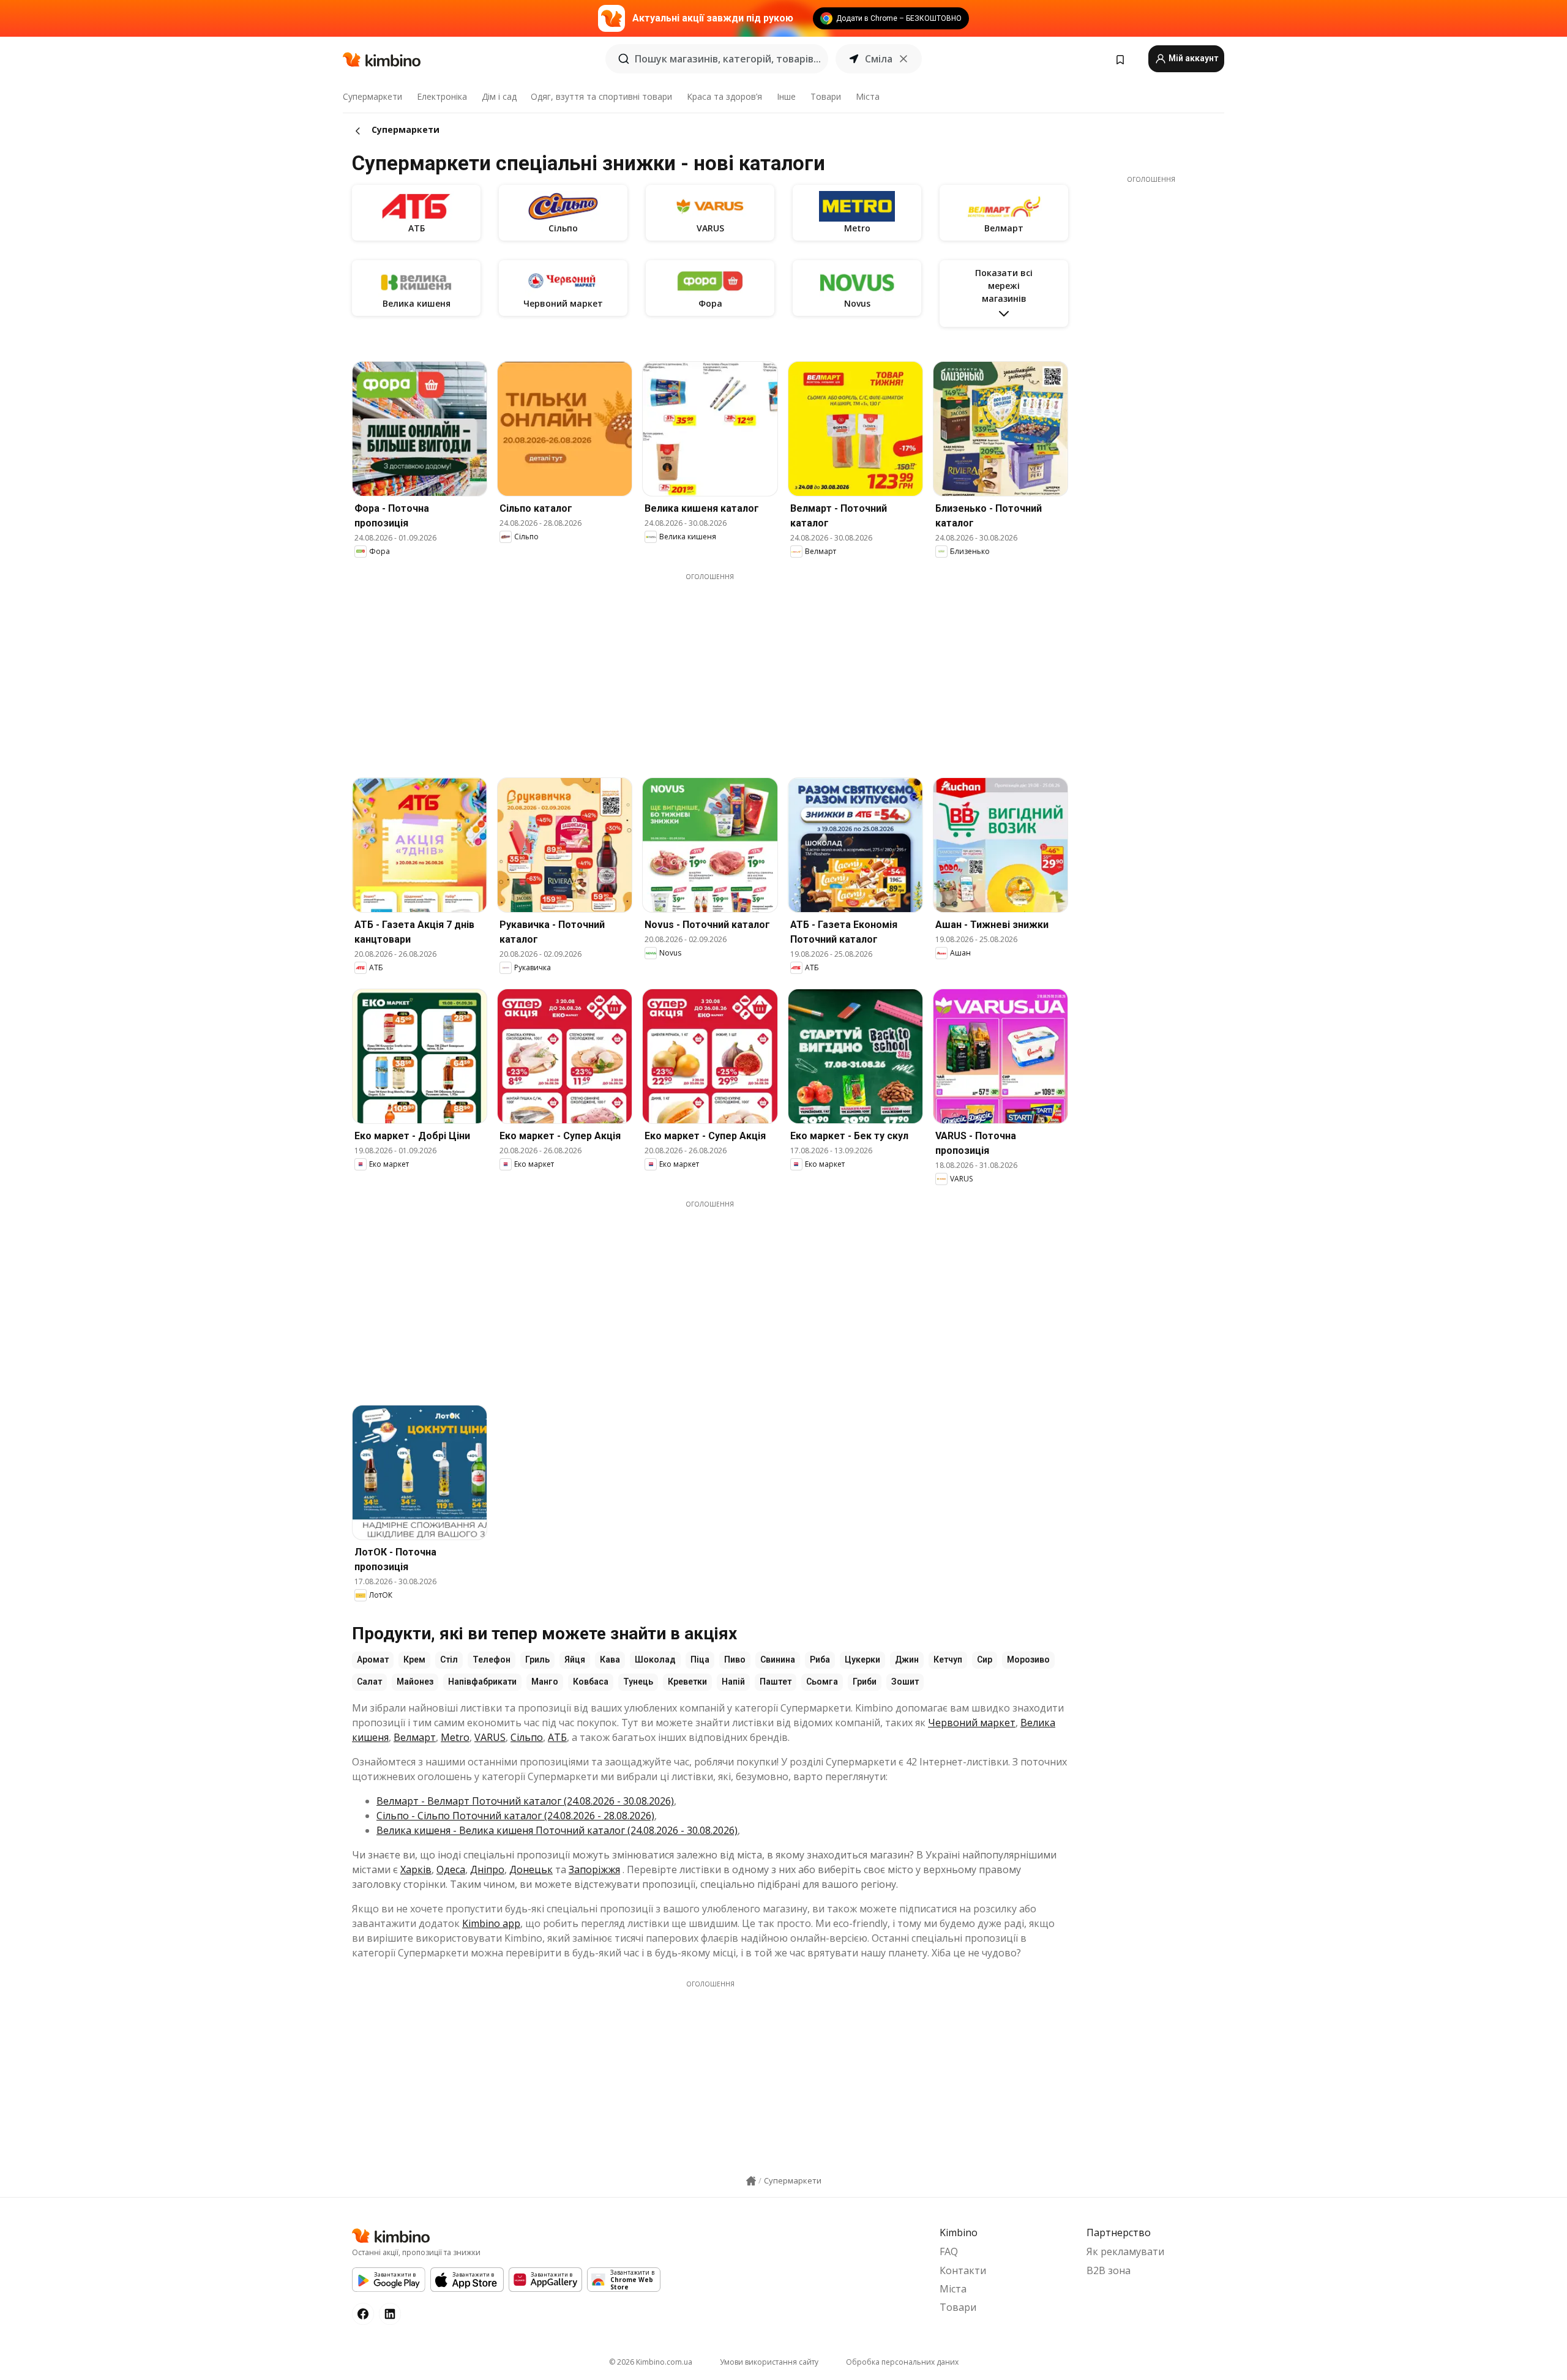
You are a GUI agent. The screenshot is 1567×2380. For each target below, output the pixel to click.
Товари (826, 96)
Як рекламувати (1125, 2251)
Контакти (963, 2270)
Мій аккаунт (1192, 58)
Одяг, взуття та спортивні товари (601, 96)
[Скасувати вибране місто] (903, 59)
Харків (416, 1869)
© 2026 (651, 2362)
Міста (868, 96)
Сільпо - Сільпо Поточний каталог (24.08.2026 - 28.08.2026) (515, 1816)
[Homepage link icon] (751, 2181)
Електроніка (442, 96)
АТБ (557, 1737)
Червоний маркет (972, 1723)
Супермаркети (372, 96)
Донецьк (531, 1869)
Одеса (451, 1869)
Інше (786, 96)
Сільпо (527, 1737)
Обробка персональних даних (902, 2362)
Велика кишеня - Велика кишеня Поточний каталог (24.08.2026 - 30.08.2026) (557, 1830)
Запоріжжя (594, 1869)
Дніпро (487, 1869)
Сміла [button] (879, 59)
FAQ (949, 2251)
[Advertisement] (710, 667)
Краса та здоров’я (724, 96)
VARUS (490, 1737)
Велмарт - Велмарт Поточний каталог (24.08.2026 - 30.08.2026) (525, 1801)
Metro (455, 1737)
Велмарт (415, 1737)
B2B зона (1109, 2270)
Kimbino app (491, 1923)
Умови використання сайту (769, 2362)
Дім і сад (499, 96)
